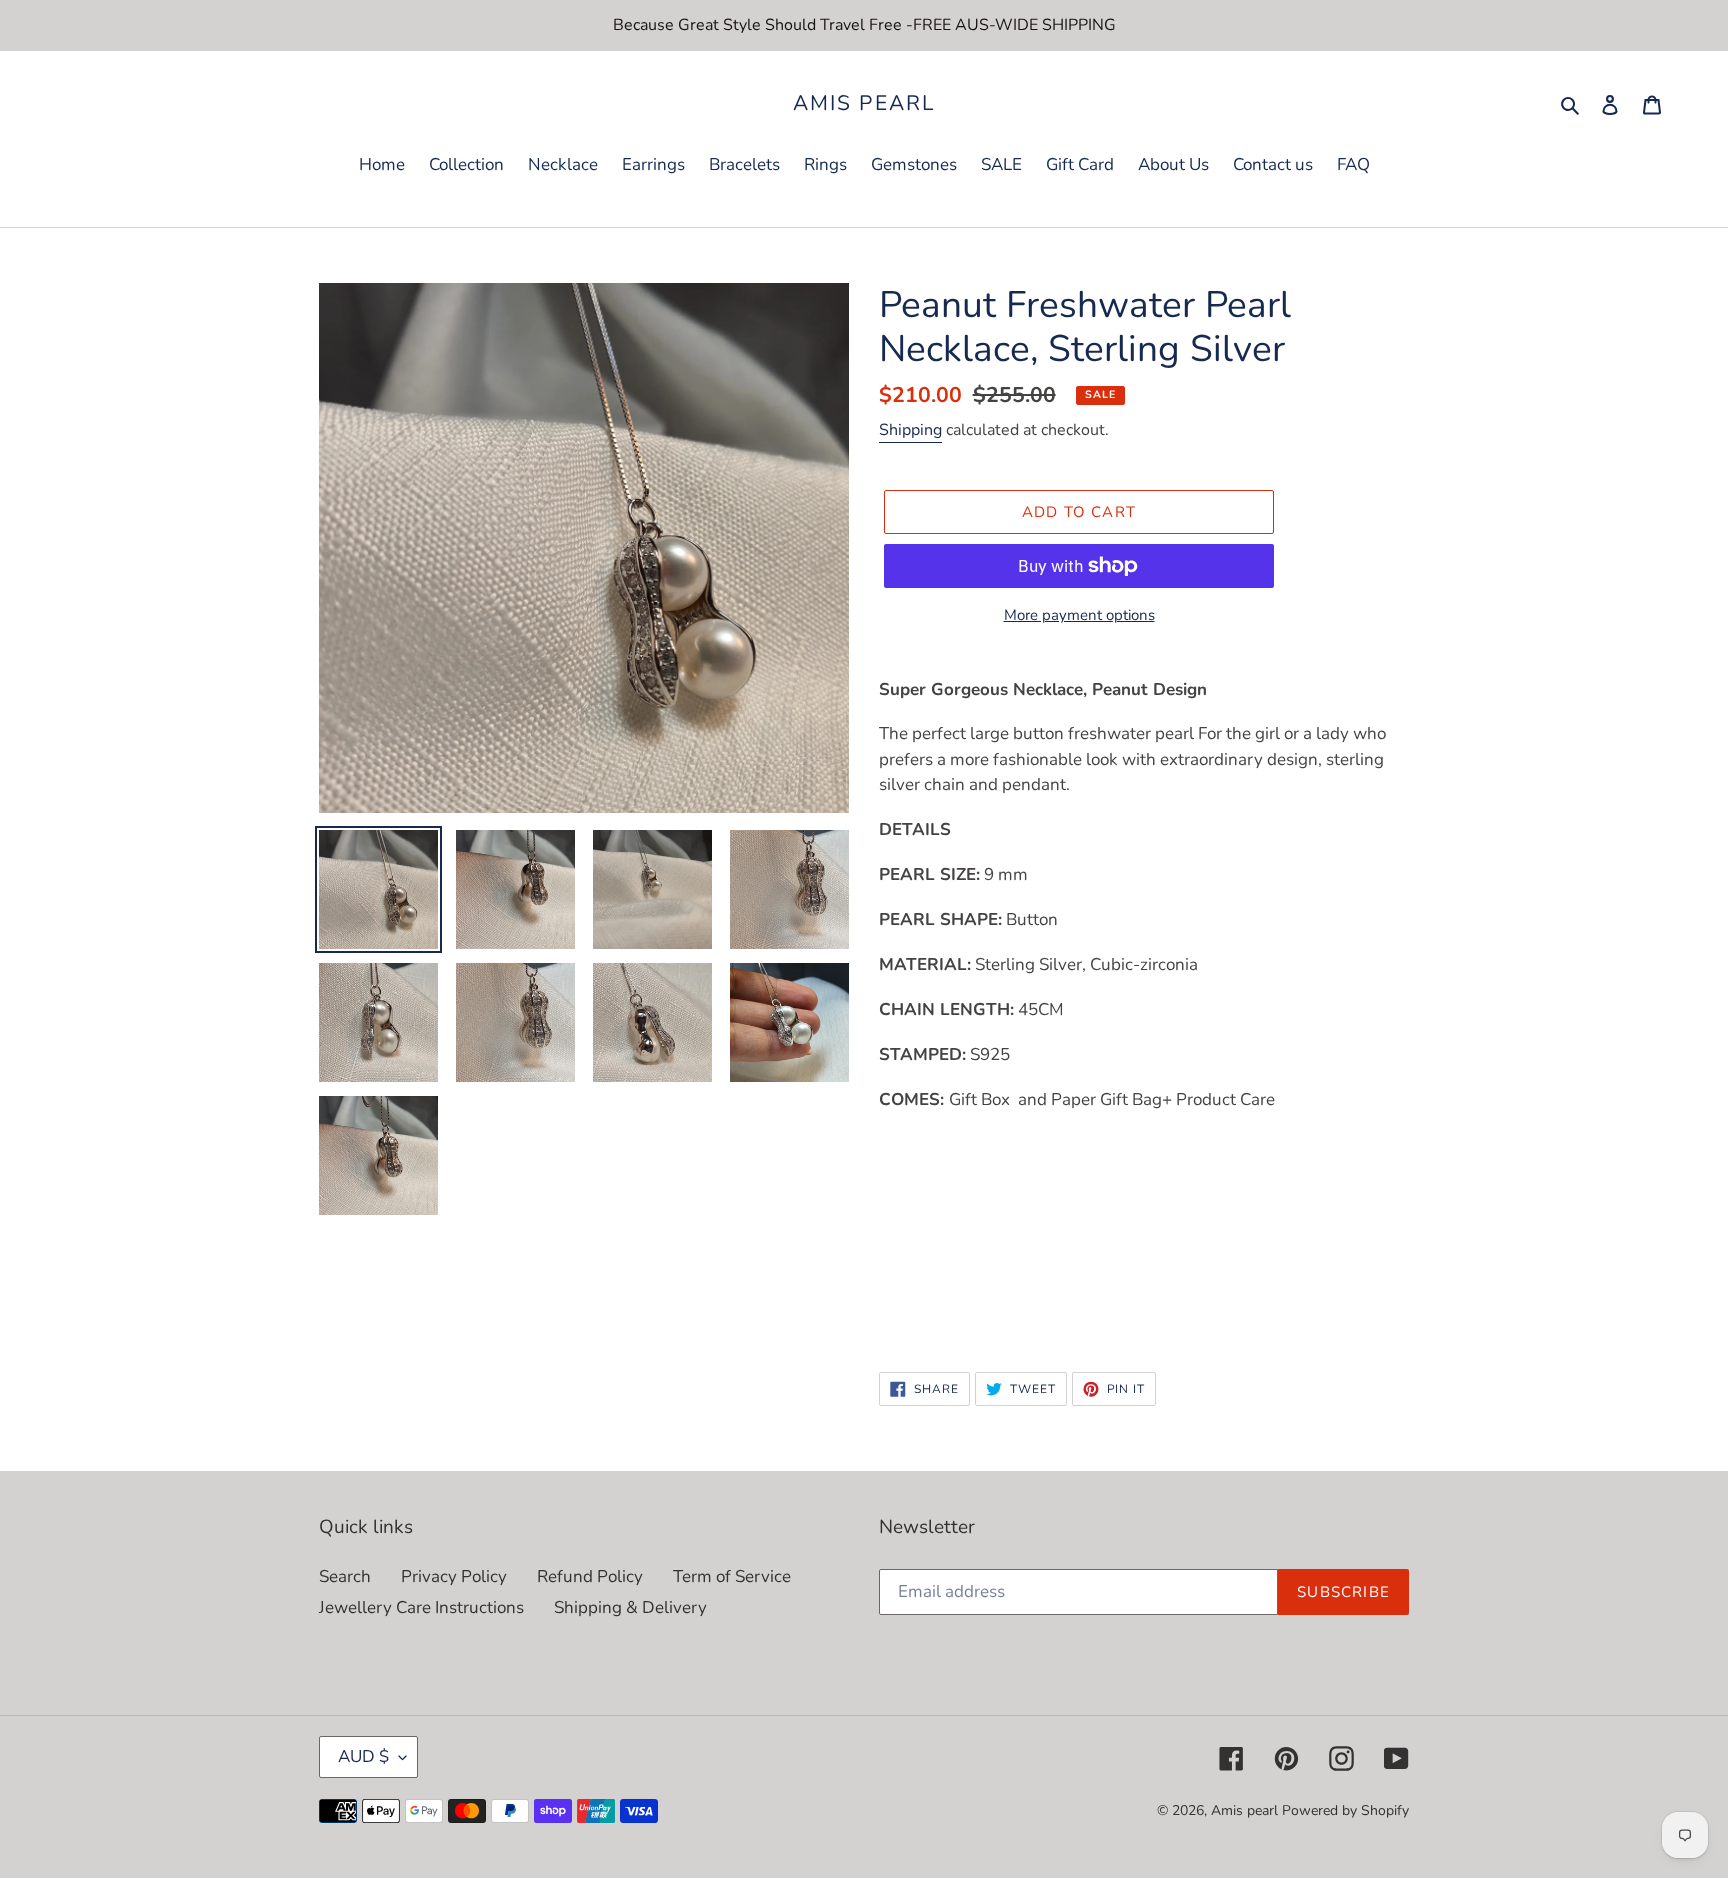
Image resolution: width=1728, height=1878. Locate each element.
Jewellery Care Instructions (421, 1607)
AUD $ (363, 1756)
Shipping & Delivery (630, 1607)
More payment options (1079, 615)
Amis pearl (864, 103)
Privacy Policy (454, 1576)
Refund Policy (590, 1576)
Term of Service (732, 1576)
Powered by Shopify (1345, 1810)
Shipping (910, 430)
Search (345, 1576)
